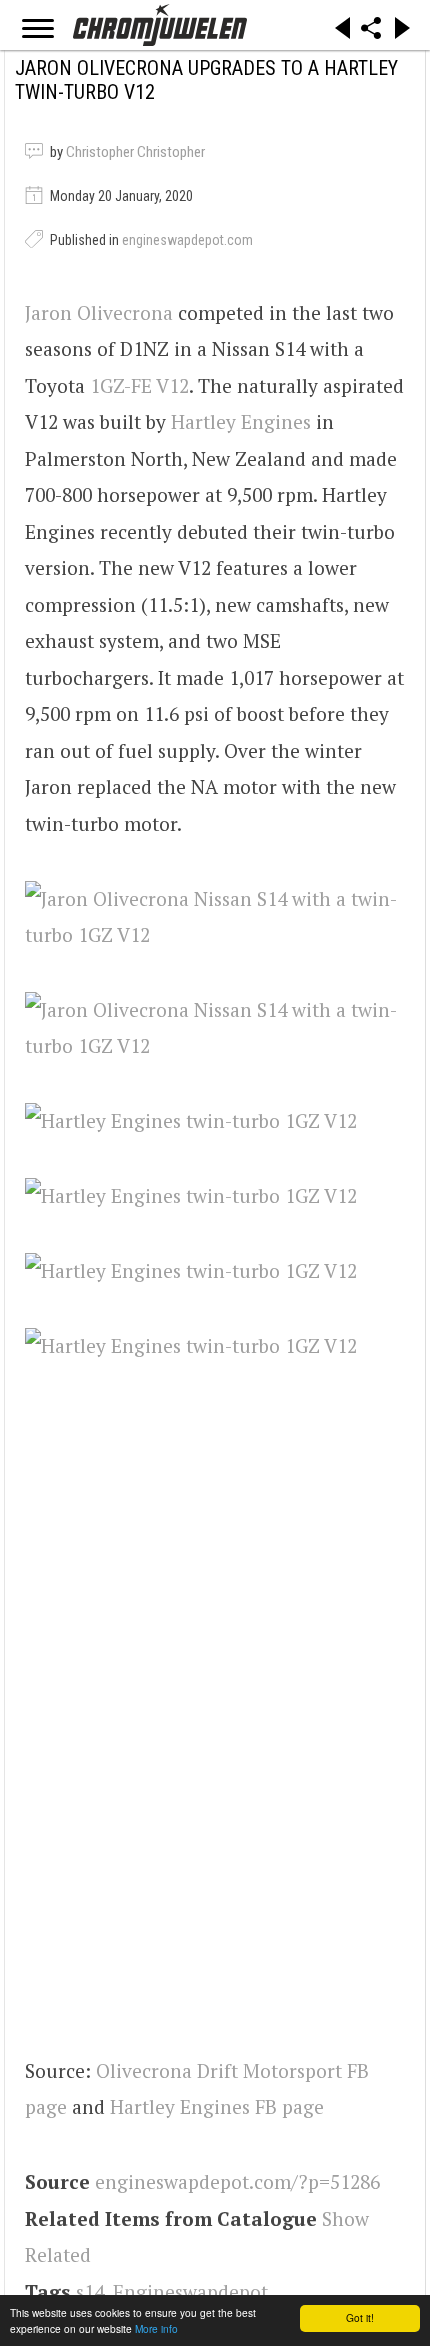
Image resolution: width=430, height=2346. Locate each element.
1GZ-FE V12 (139, 385)
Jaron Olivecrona (99, 312)
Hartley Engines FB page (217, 2106)
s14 (90, 2291)
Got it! (360, 2317)
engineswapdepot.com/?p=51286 (237, 2181)
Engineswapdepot (190, 2291)
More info (156, 2328)
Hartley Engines (241, 421)
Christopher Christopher (135, 152)
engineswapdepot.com (187, 240)
